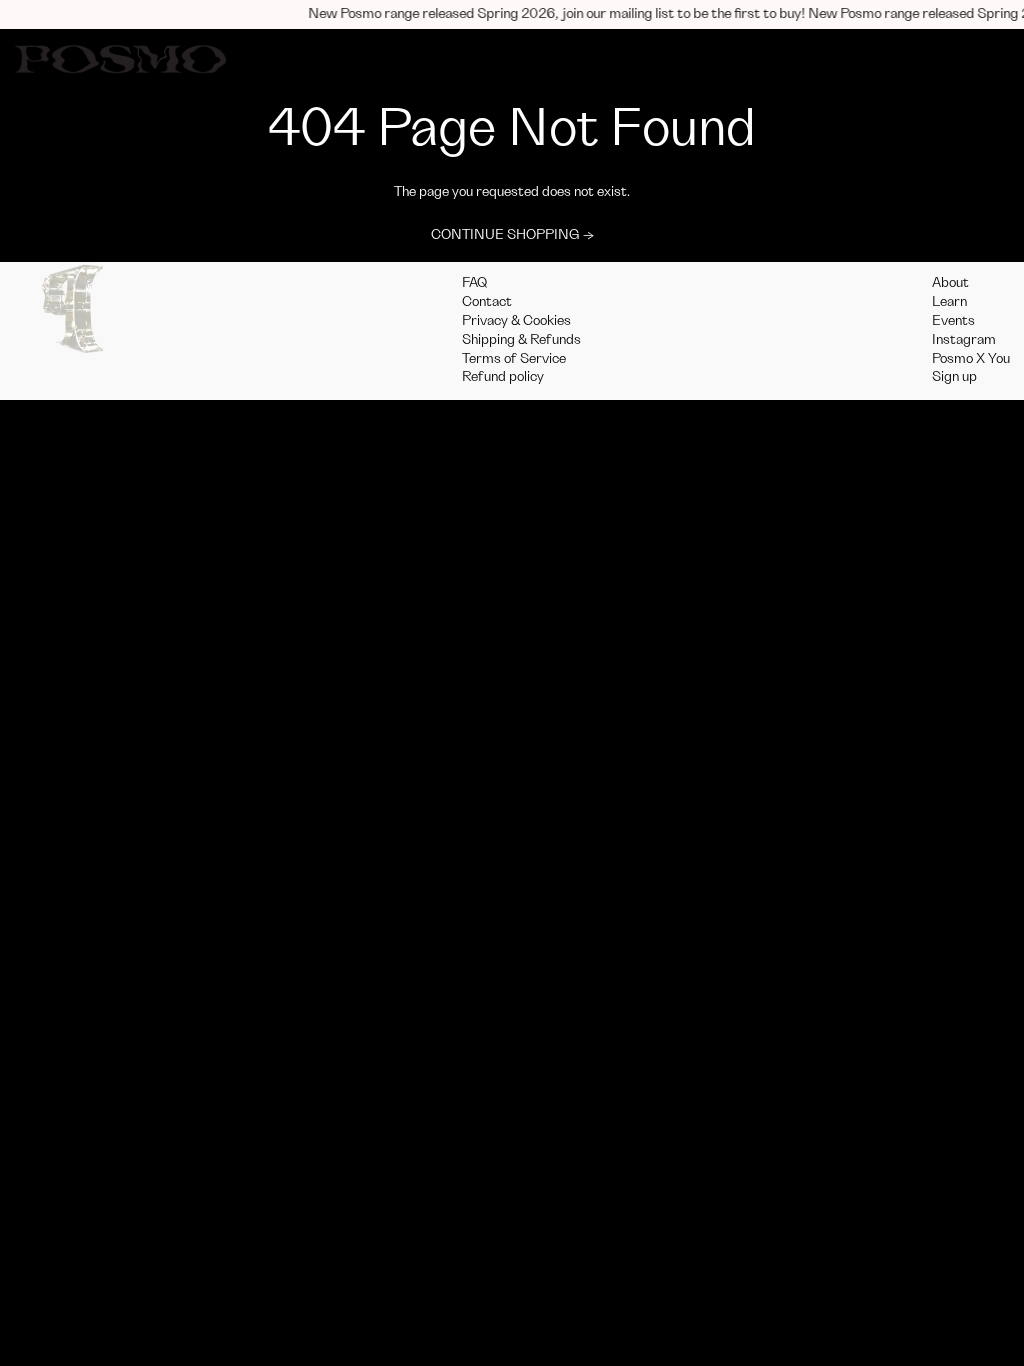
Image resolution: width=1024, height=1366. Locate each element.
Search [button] (914, 59)
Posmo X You (971, 359)
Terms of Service (514, 359)
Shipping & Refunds (521, 340)
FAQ (475, 283)
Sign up (954, 377)
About (950, 283)
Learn (949, 302)
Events (953, 321)
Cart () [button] (983, 59)
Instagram (964, 340)
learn (591, 59)
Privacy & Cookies (516, 321)
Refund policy (503, 377)
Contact (487, 302)
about (531, 59)
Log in (849, 59)
